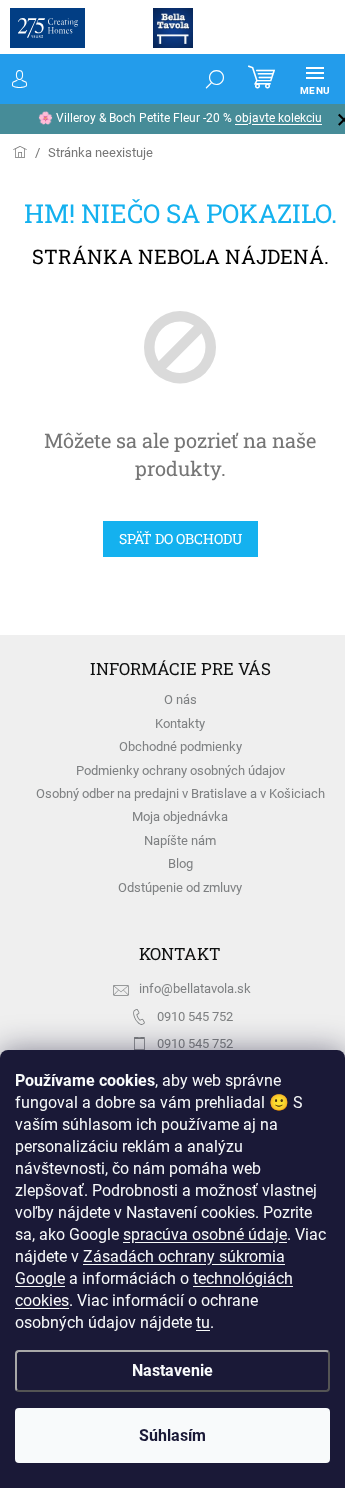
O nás (180, 699)
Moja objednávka (180, 816)
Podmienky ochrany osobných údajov (180, 770)
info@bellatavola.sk (195, 988)
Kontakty (180, 723)
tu (203, 1322)
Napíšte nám (180, 840)
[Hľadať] (215, 79)
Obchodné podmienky (180, 746)
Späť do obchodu (180, 538)
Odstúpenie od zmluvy (180, 887)
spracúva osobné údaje (205, 1234)
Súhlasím (172, 1435)
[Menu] (315, 79)
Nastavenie (172, 1370)
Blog (180, 863)
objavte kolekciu (278, 118)
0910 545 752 (195, 1016)
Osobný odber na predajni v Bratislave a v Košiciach (180, 793)
